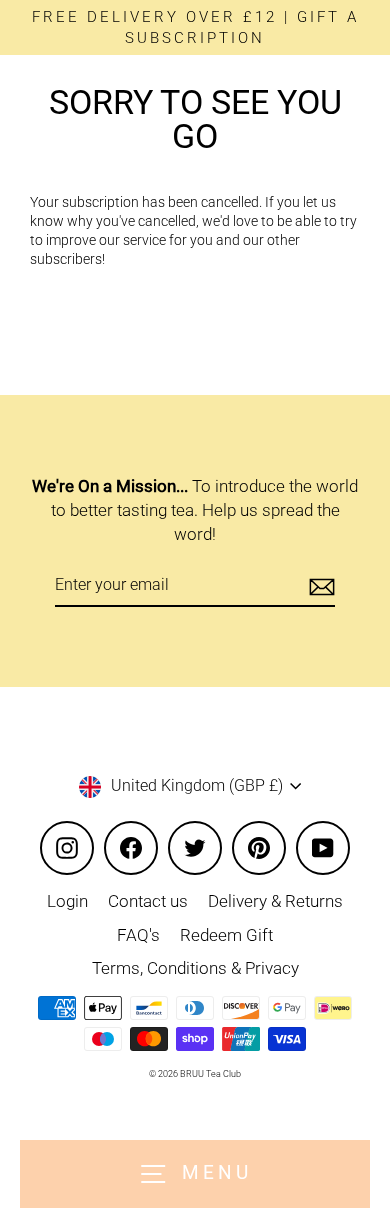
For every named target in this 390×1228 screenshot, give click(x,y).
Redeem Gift (226, 935)
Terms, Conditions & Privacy (195, 968)
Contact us (148, 901)
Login (67, 901)
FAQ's (138, 935)
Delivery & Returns (275, 901)
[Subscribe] (319, 586)
